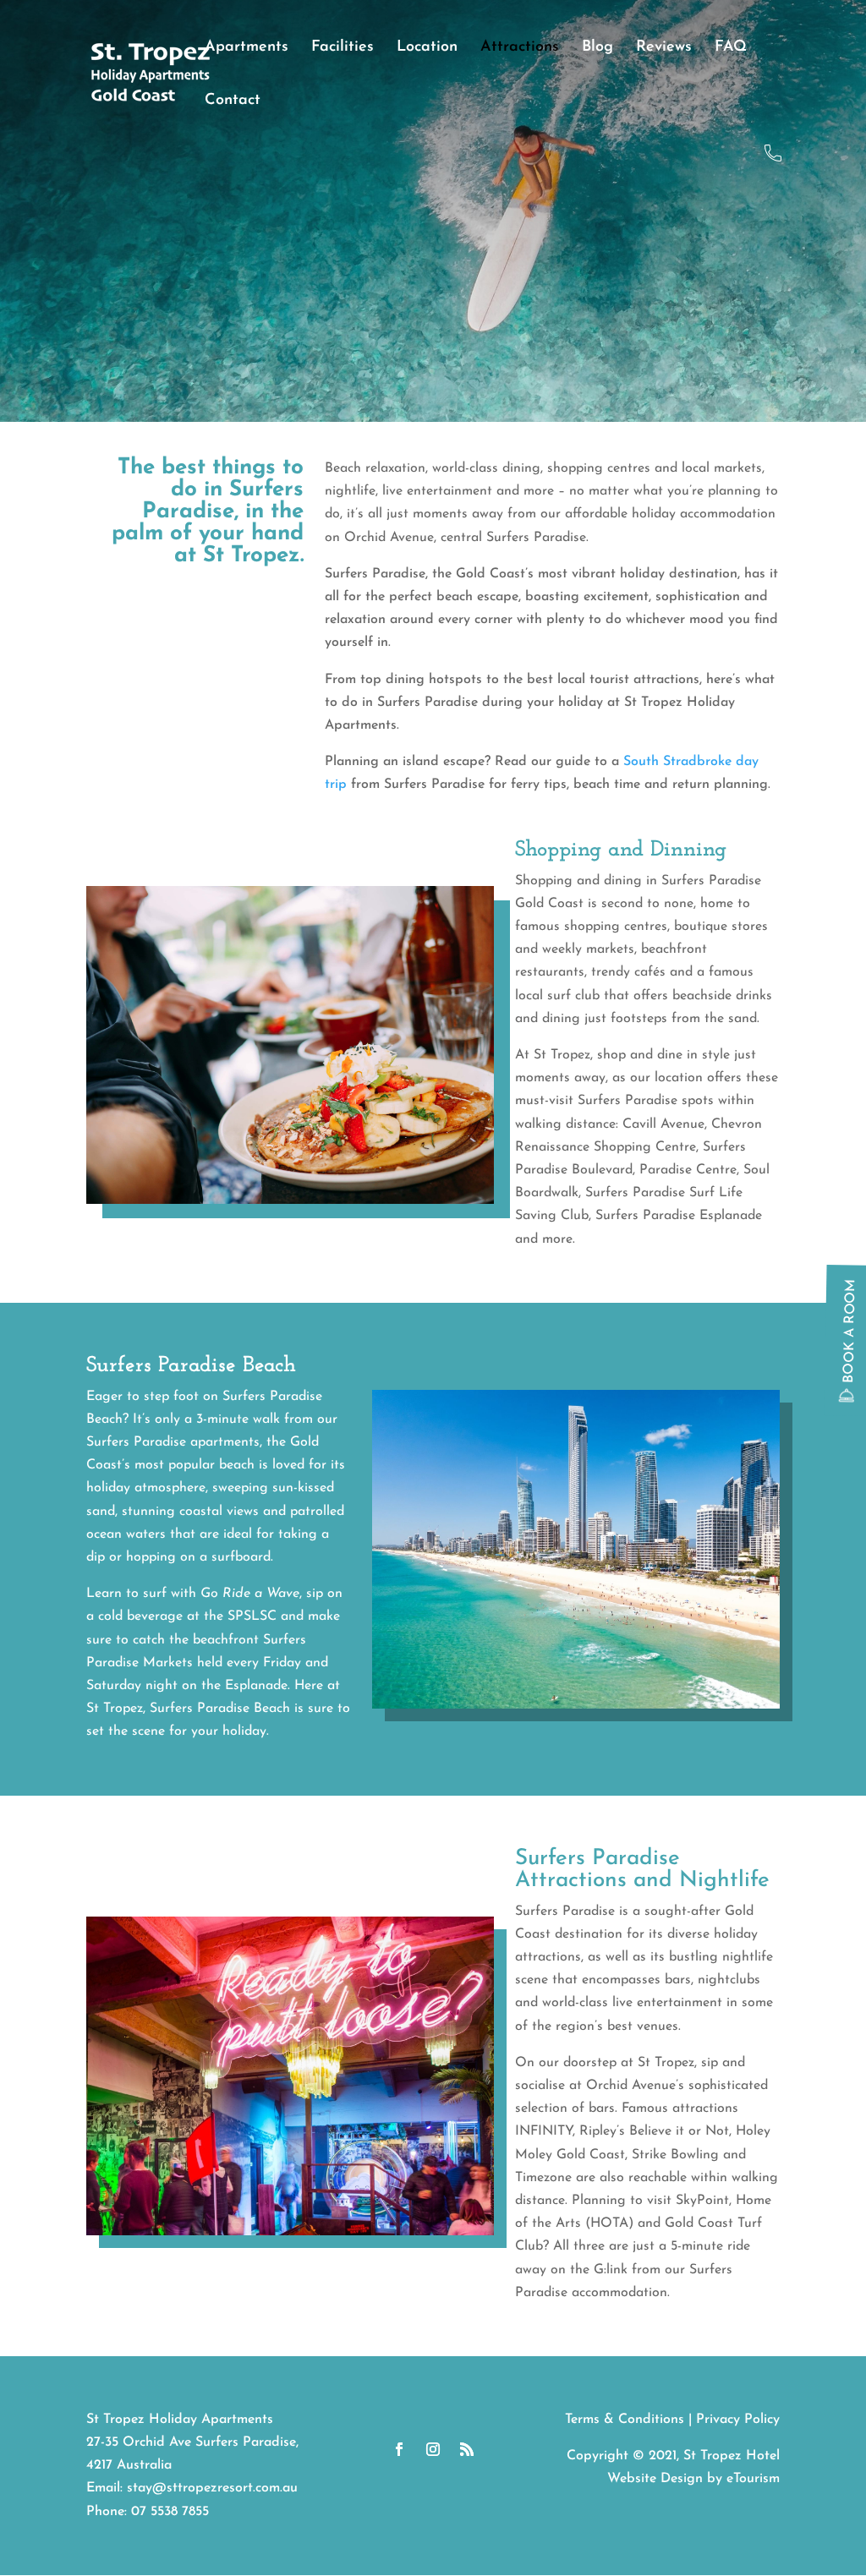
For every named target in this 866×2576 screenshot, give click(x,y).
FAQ (731, 48)
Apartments (247, 48)
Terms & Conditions (625, 2420)
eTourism (753, 2479)
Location (427, 48)
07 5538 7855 (170, 2512)
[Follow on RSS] (467, 2449)
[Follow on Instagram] (433, 2449)
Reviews (664, 48)
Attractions (520, 48)
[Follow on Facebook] (399, 2449)
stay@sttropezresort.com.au (212, 2488)
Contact (233, 101)
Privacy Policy (738, 2420)
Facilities (343, 48)
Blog (597, 48)
